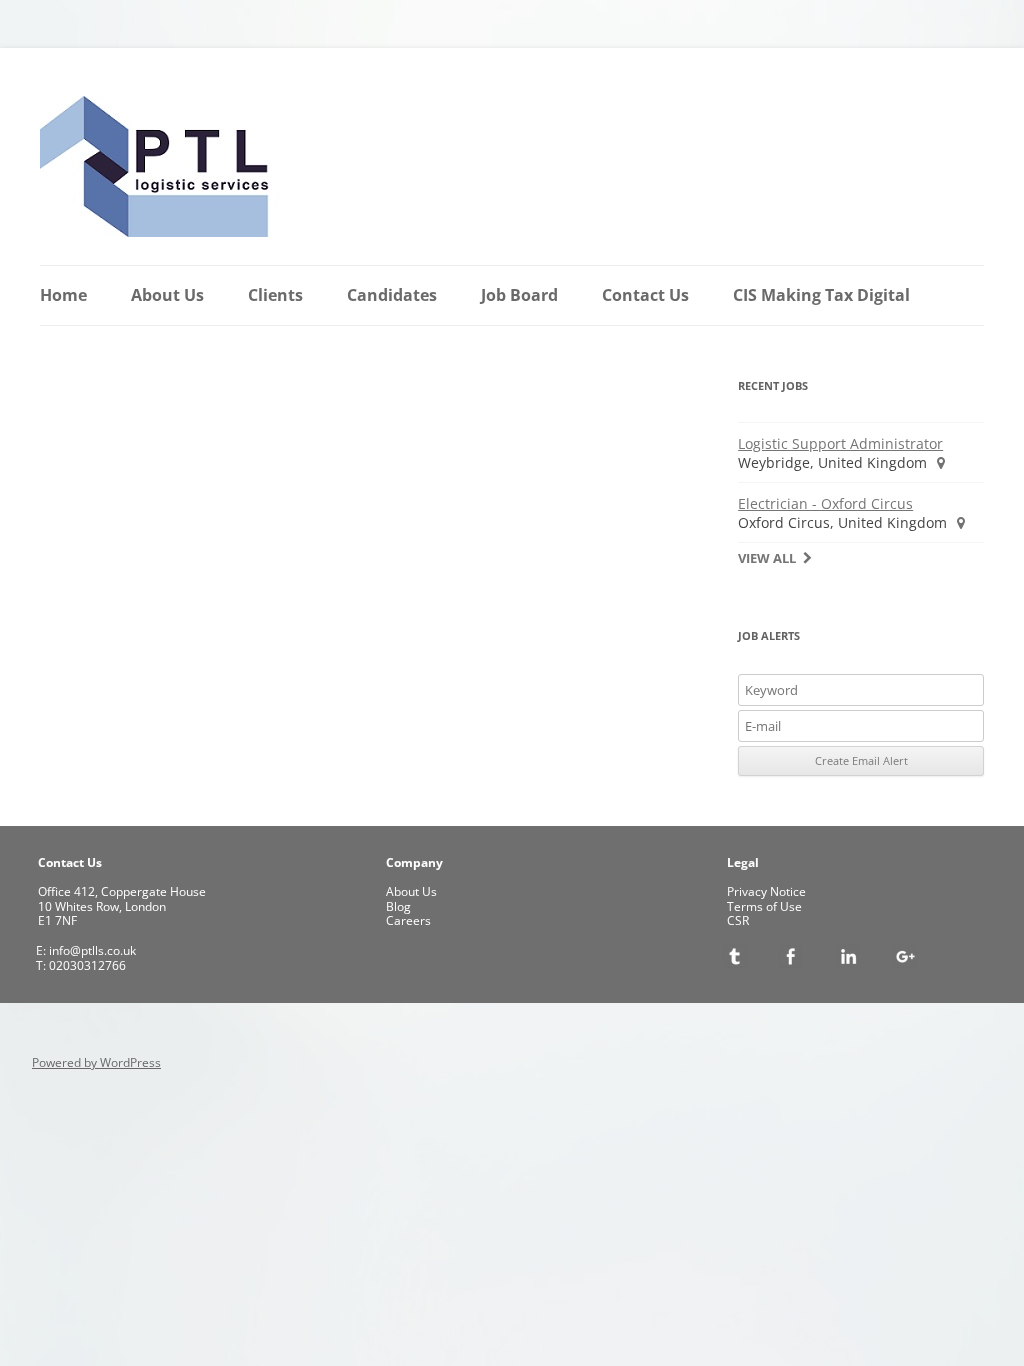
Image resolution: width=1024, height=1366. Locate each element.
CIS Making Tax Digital (821, 295)
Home (63, 295)
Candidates (392, 295)
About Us (167, 295)
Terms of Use (764, 906)
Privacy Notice (766, 891)
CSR (738, 920)
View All (767, 558)
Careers (408, 920)
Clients (275, 295)
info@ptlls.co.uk (91, 950)
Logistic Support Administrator (840, 443)
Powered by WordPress (96, 1062)
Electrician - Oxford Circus (825, 503)
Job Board (519, 295)
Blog (398, 906)
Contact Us (645, 295)
